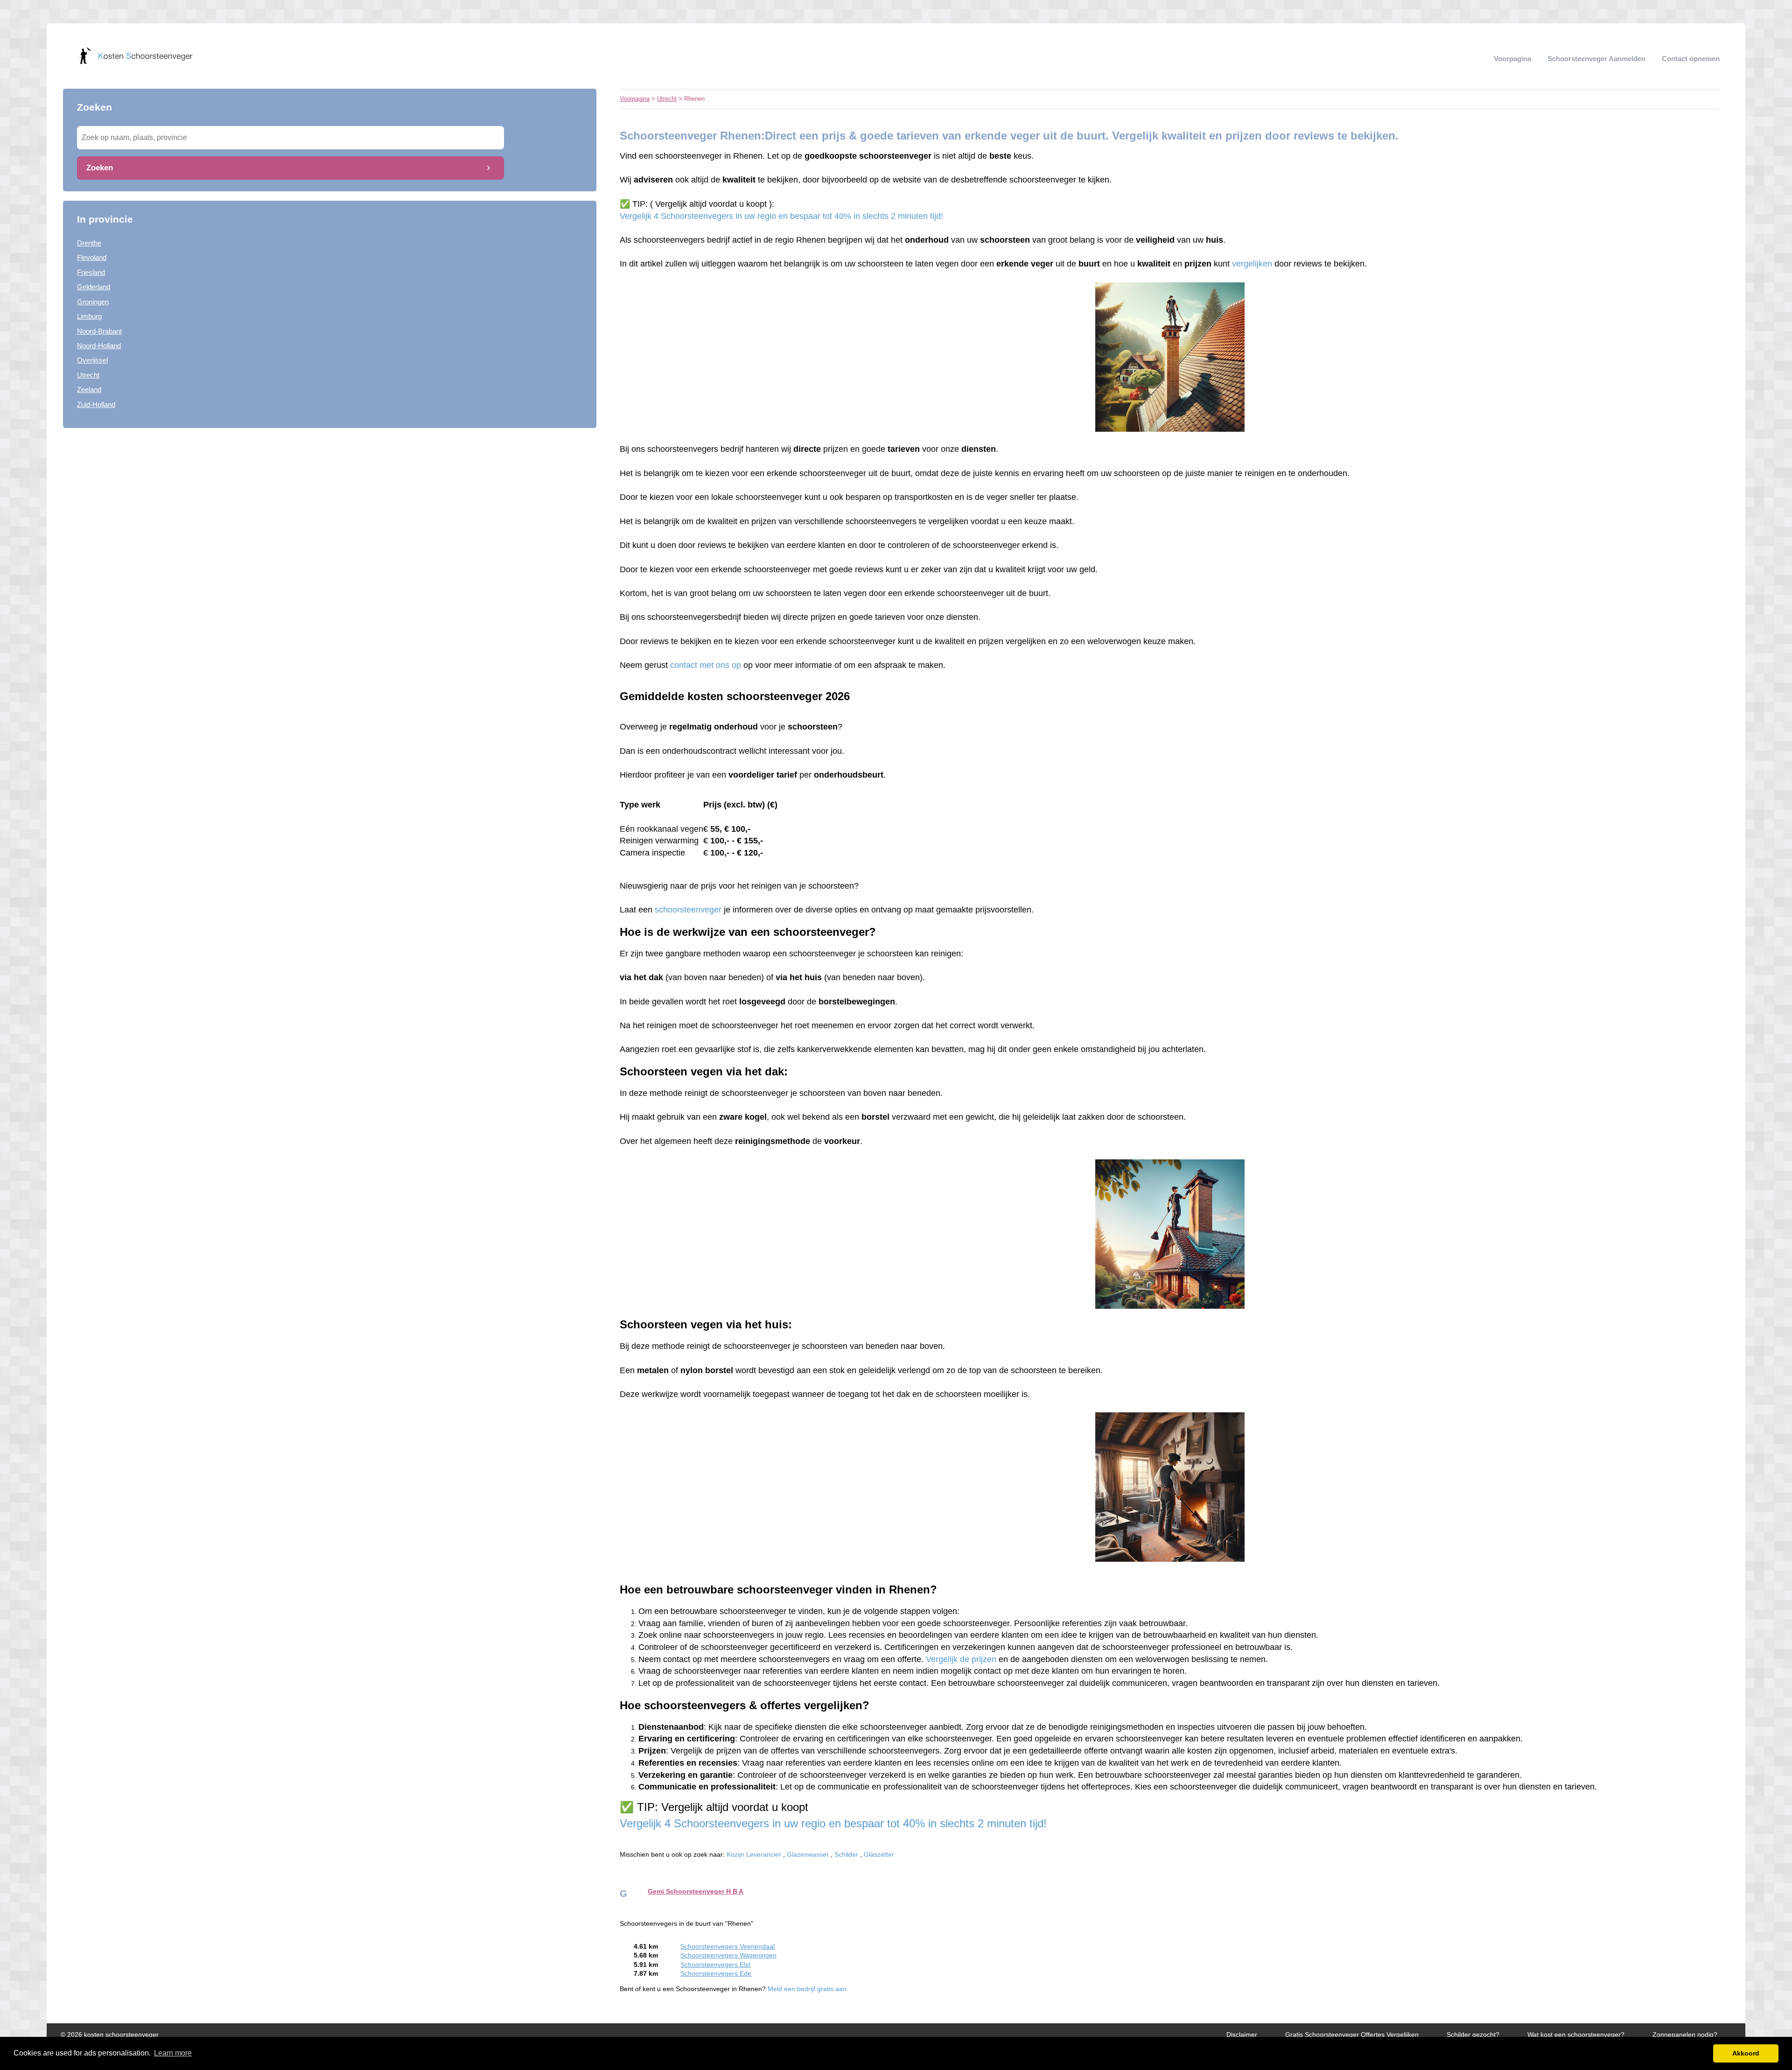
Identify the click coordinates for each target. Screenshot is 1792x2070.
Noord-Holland (99, 346)
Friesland (91, 272)
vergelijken (1252, 264)
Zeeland (89, 389)
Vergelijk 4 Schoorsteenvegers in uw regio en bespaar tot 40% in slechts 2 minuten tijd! (781, 216)
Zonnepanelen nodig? (1685, 2035)
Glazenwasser (808, 1855)
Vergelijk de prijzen (961, 1659)
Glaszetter (879, 1855)
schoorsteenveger (688, 910)
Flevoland (92, 257)
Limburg (89, 316)
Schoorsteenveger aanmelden (1596, 59)
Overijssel (92, 360)
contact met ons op (707, 665)
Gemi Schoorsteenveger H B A (696, 1891)
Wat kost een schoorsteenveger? (1576, 2035)
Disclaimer (1242, 2035)
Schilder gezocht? (1473, 2035)
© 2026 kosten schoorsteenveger (110, 2035)
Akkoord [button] (1746, 2053)
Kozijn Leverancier (754, 1855)
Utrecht (88, 375)
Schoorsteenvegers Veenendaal (728, 1947)
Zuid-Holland (96, 404)
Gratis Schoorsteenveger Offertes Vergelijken (1352, 2035)
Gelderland (94, 287)
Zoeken (100, 168)
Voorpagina (1512, 59)
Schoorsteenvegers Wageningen (728, 1955)
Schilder (846, 1855)
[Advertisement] (330, 512)
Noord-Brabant (99, 331)
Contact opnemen (1691, 59)
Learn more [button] (173, 2053)
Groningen (93, 302)
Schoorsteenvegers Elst (715, 1965)
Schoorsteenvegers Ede (716, 1974)
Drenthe (89, 243)
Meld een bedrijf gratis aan (807, 1989)
